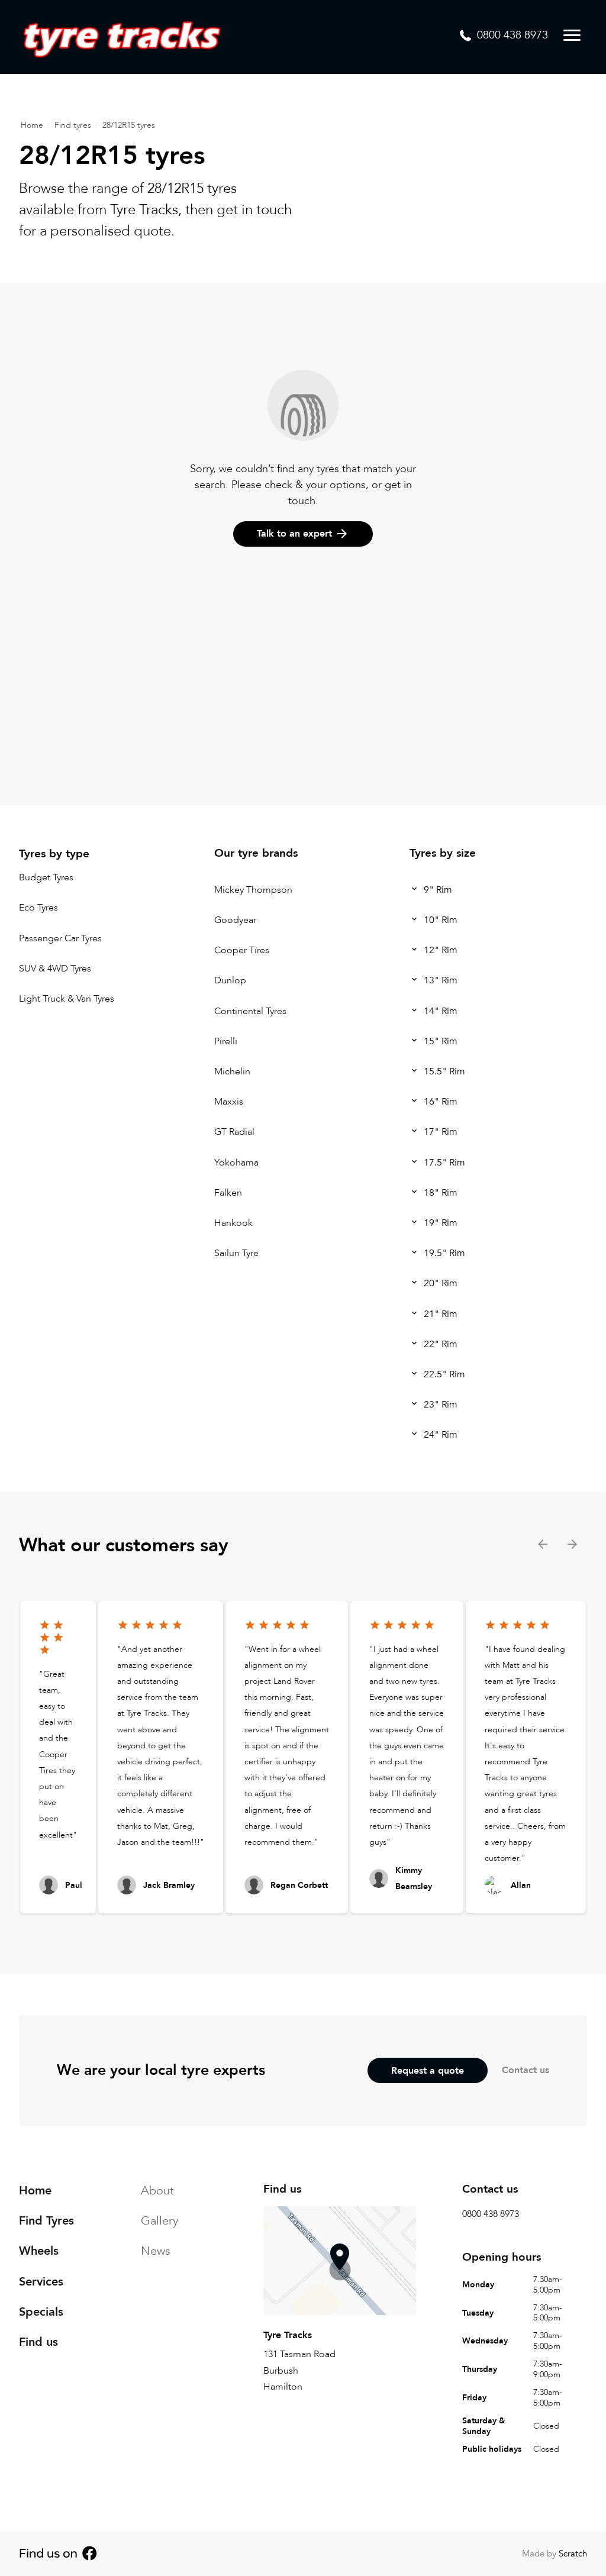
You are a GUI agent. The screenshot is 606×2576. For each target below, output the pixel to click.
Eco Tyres (38, 908)
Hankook (233, 1223)
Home (32, 125)
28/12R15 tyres (129, 125)
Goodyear (235, 920)
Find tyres (73, 125)
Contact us (526, 2070)
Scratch (573, 2554)
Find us (38, 2342)
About (157, 2191)
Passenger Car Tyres (60, 938)
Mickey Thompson (253, 890)
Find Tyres (46, 2221)
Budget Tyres (46, 878)
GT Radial (234, 1132)
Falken (228, 1193)
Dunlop (230, 981)
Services (41, 2282)
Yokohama (236, 1163)
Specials (41, 2312)
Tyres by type (54, 854)
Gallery (159, 2221)
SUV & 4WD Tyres (55, 969)
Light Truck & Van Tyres (67, 999)
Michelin (232, 1071)
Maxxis (229, 1102)
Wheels (39, 2251)
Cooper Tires (242, 951)
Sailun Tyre (236, 1254)
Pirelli (226, 1041)
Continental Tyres (250, 1011)
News (156, 2251)
